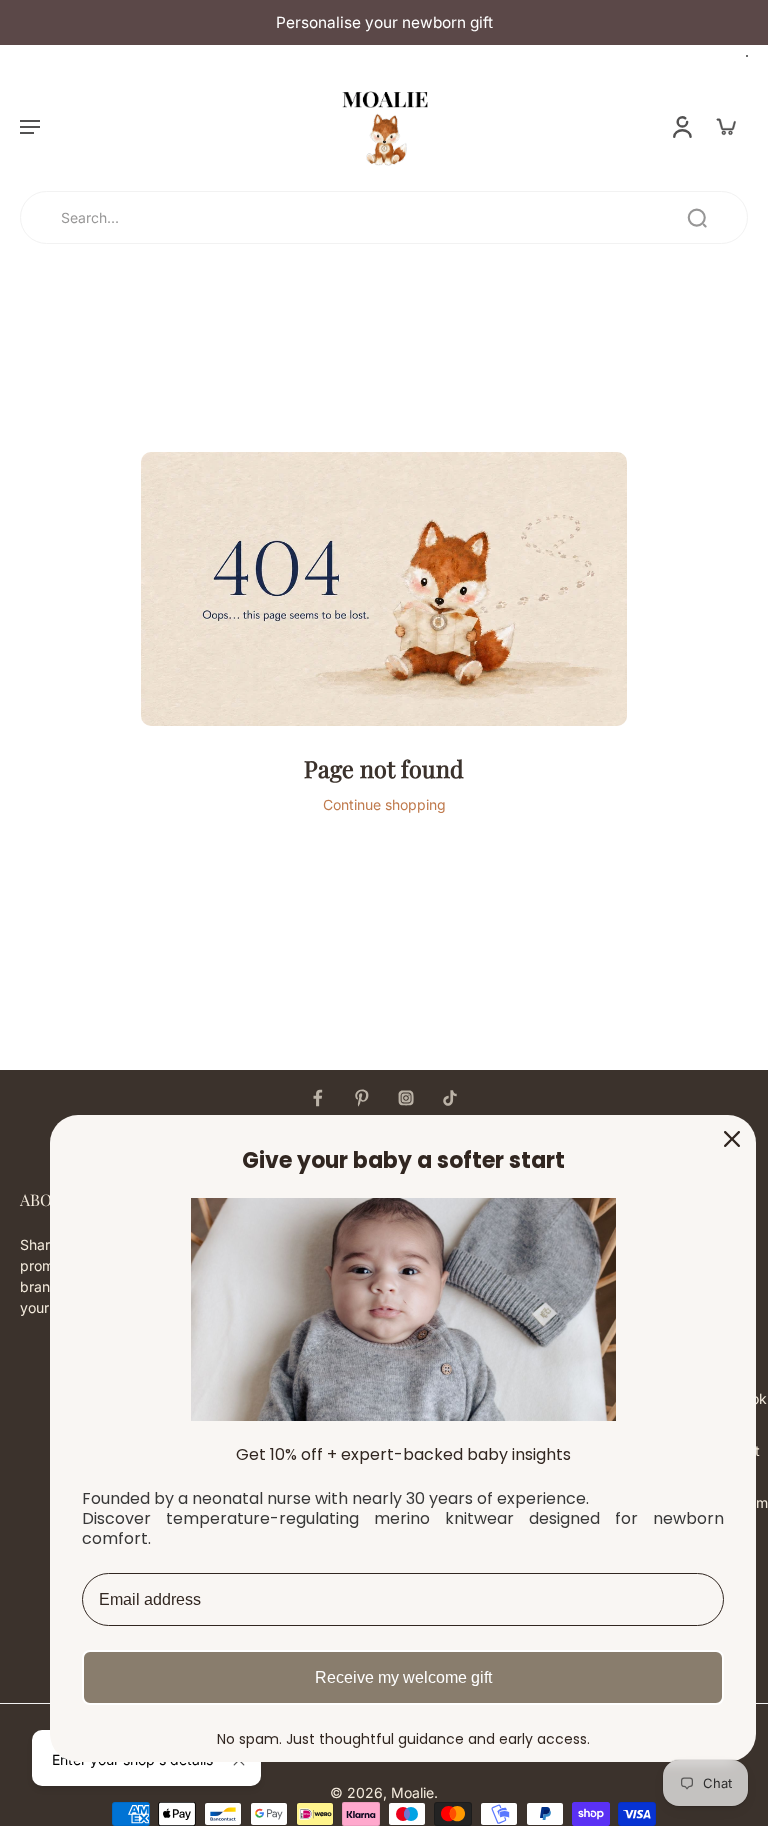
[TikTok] (450, 1098)
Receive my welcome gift (403, 1677)
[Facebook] (318, 1098)
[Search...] (697, 218)
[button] (30, 126)
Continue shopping (384, 804)
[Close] (732, 1139)
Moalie (412, 1792)
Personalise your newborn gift (384, 22)
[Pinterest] (362, 1098)
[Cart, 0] (726, 126)
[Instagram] (406, 1098)
